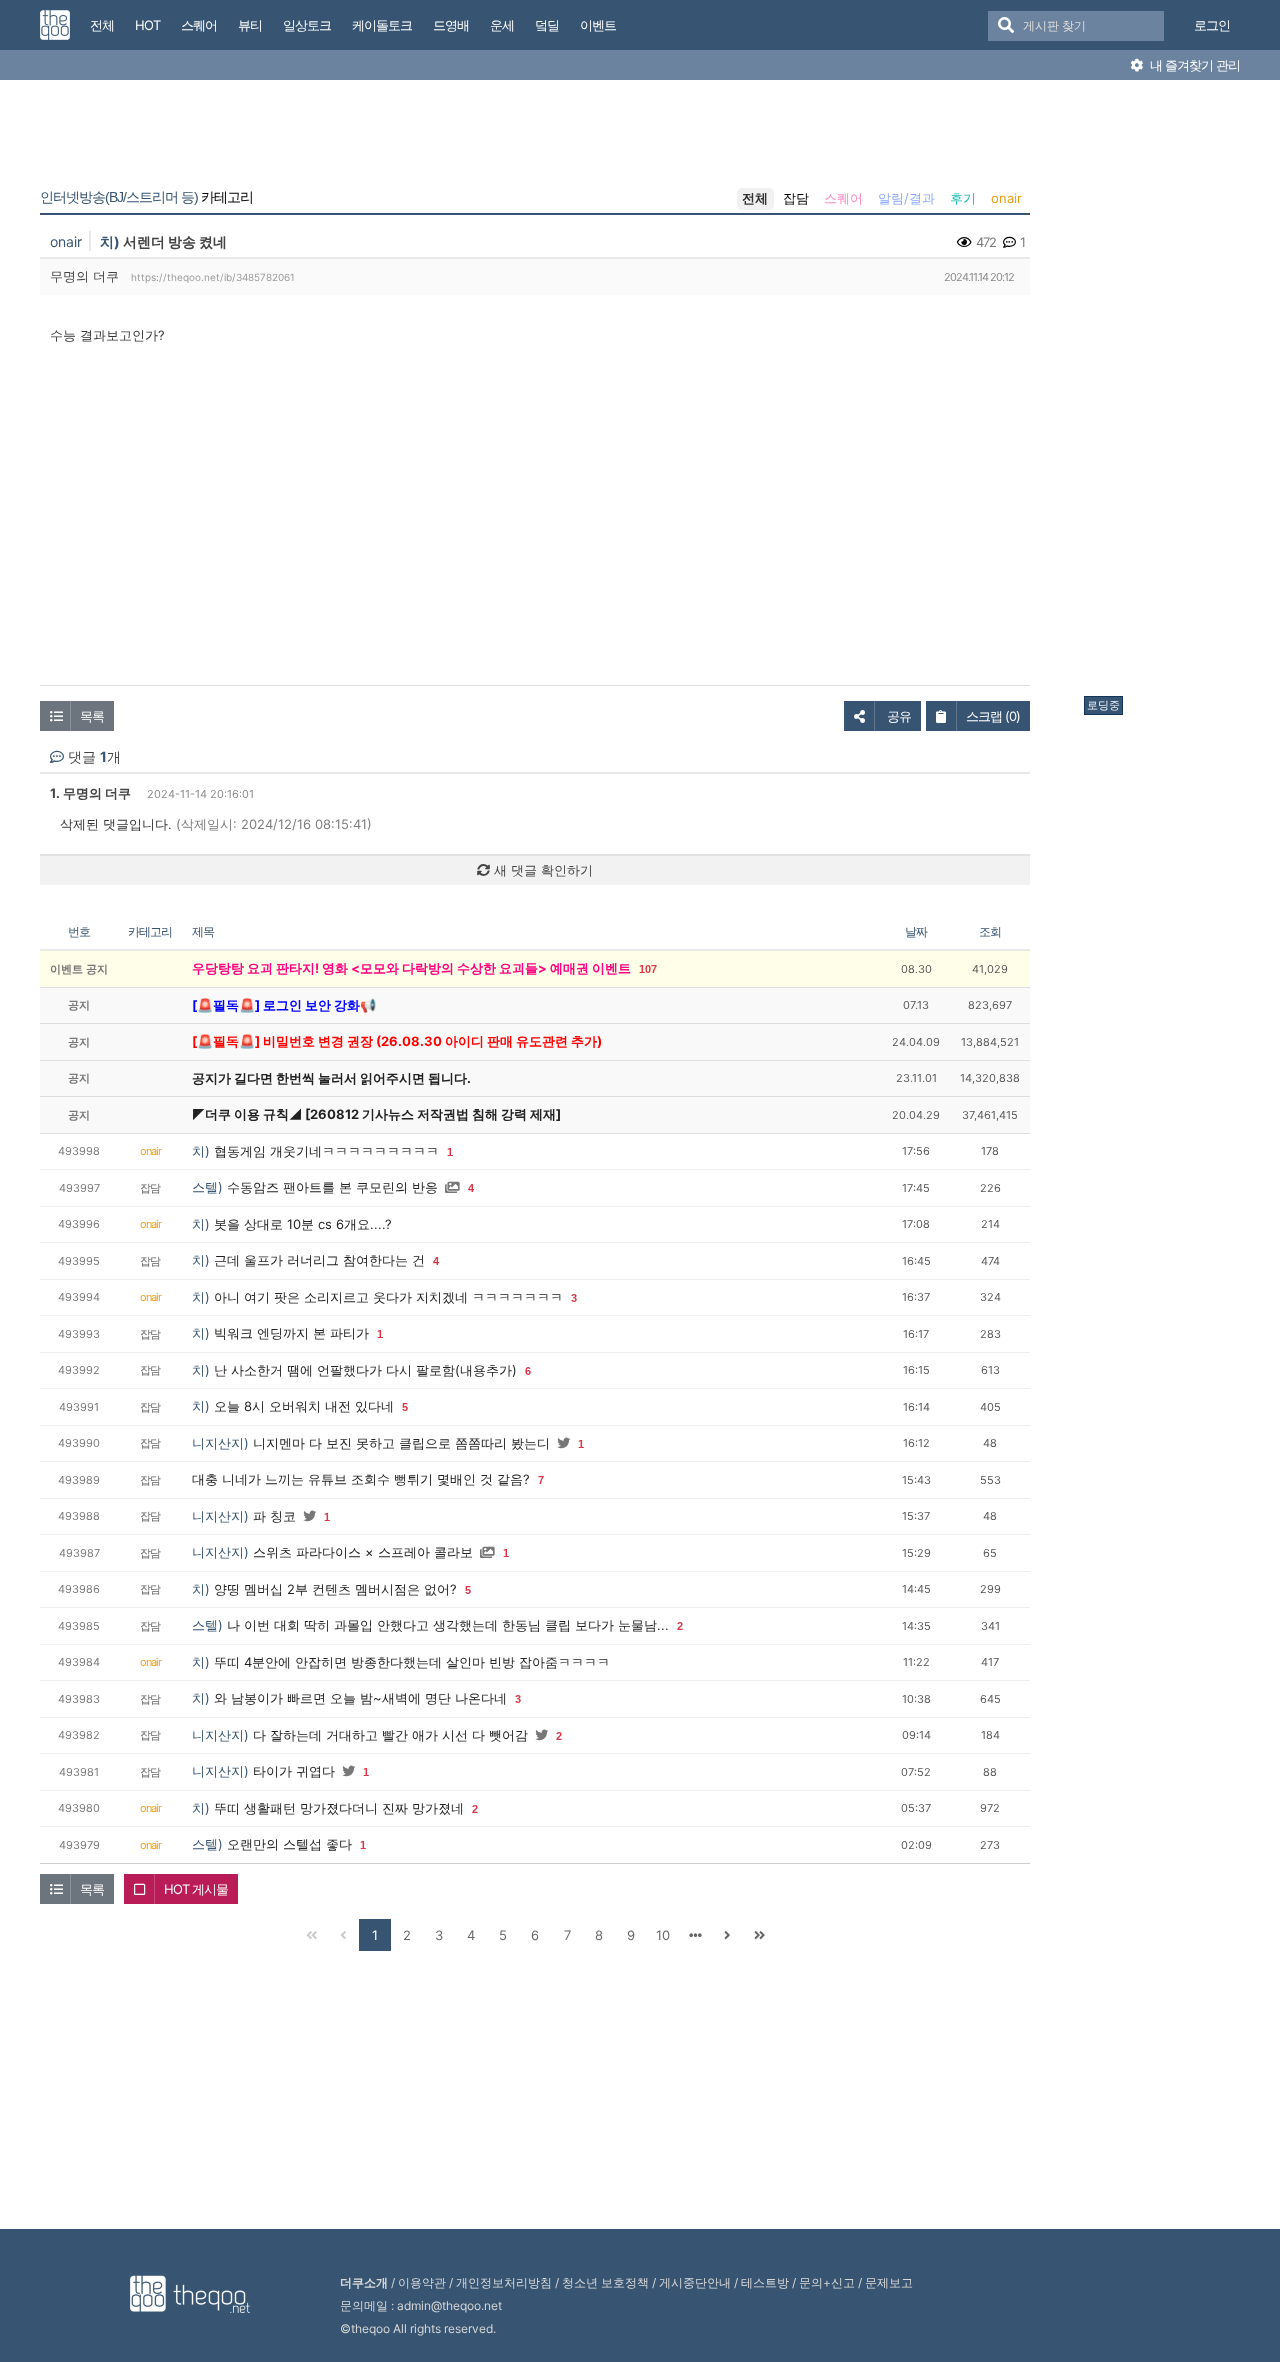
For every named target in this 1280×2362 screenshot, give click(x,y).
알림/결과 (906, 198)
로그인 (1212, 25)
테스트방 (765, 2282)
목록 (92, 716)
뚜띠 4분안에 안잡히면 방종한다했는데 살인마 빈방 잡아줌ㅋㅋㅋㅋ (412, 1662)
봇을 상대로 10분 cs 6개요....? (303, 1224)
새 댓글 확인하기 (541, 870)
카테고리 (146, 197)
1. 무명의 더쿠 (90, 793)
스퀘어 (843, 198)
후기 (963, 198)
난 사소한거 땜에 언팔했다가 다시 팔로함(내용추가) (365, 1370)
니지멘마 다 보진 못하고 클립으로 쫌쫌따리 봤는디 (401, 1443)
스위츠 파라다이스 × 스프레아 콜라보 (363, 1552)
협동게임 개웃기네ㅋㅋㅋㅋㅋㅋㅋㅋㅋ (326, 1151)
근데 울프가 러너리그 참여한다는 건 (319, 1260)
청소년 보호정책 (605, 2282)
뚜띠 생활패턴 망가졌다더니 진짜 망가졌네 (339, 1808)
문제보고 (889, 2282)
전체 (755, 198)
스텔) (207, 1187)
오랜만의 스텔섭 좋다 (289, 1844)
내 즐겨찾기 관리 (1193, 65)
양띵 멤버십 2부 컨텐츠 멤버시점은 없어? (335, 1589)
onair (1006, 198)
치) (110, 241)
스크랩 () (993, 716)
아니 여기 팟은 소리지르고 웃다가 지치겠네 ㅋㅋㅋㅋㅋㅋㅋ (388, 1297)
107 (648, 969)
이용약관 (422, 2282)
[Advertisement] (1164, 393)
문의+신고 (827, 2282)
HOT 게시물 (196, 1889)
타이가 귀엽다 (294, 1771)
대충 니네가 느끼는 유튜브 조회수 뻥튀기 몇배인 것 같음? (361, 1479)
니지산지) (220, 1443)
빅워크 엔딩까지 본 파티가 (291, 1333)
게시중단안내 (695, 2282)
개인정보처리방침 (504, 2282)
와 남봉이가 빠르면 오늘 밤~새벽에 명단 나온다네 (360, 1698)
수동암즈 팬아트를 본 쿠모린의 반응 (332, 1187)
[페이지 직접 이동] (695, 1935)
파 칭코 (274, 1516)
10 (663, 1935)
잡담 (796, 198)
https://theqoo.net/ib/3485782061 (213, 277)
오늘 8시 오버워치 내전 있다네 (304, 1406)
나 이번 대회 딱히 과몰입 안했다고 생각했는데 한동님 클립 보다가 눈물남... (448, 1625)
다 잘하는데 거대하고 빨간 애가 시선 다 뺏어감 (390, 1735)
